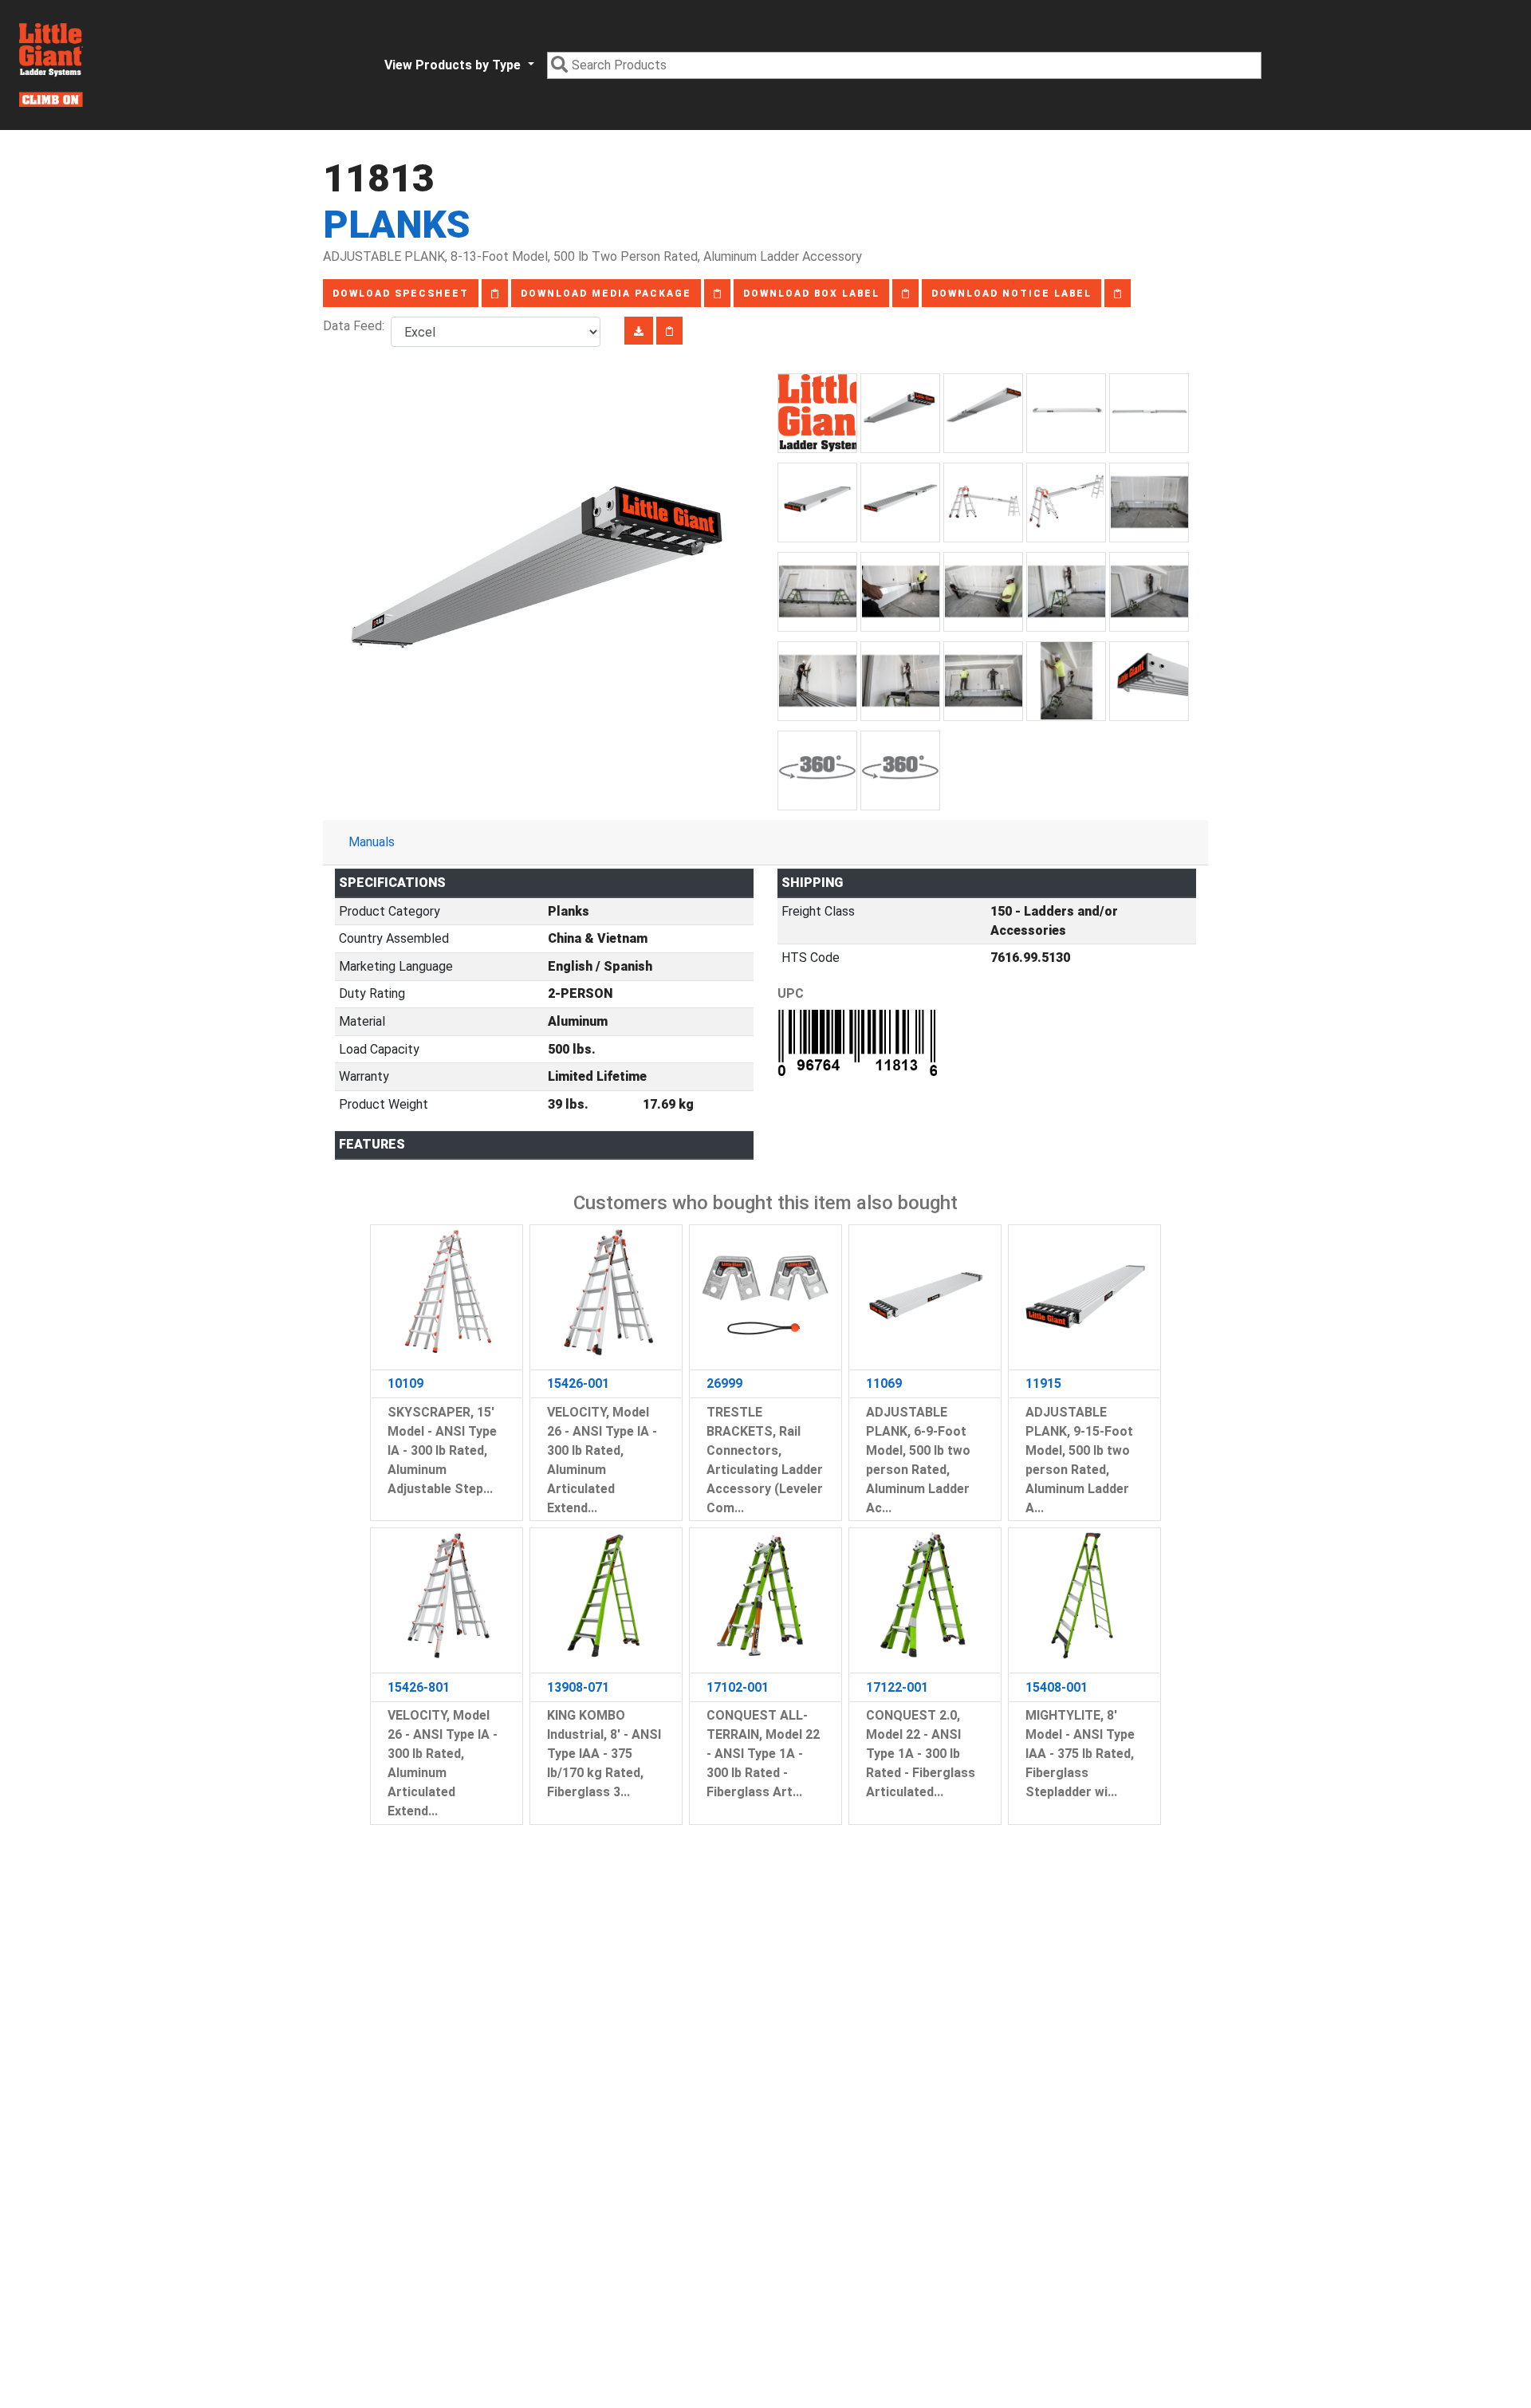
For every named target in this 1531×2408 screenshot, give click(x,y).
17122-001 (897, 1687)
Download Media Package (606, 294)
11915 (1043, 1383)
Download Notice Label (1011, 294)
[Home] (51, 65)
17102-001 (738, 1687)
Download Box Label (811, 294)
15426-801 (419, 1687)
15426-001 (578, 1383)
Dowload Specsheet (401, 294)
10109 (405, 1383)
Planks (397, 225)
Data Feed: (357, 326)
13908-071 (578, 1687)
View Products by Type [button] (454, 65)
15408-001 (1057, 1687)
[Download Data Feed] (639, 331)
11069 (884, 1383)
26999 (724, 1383)
